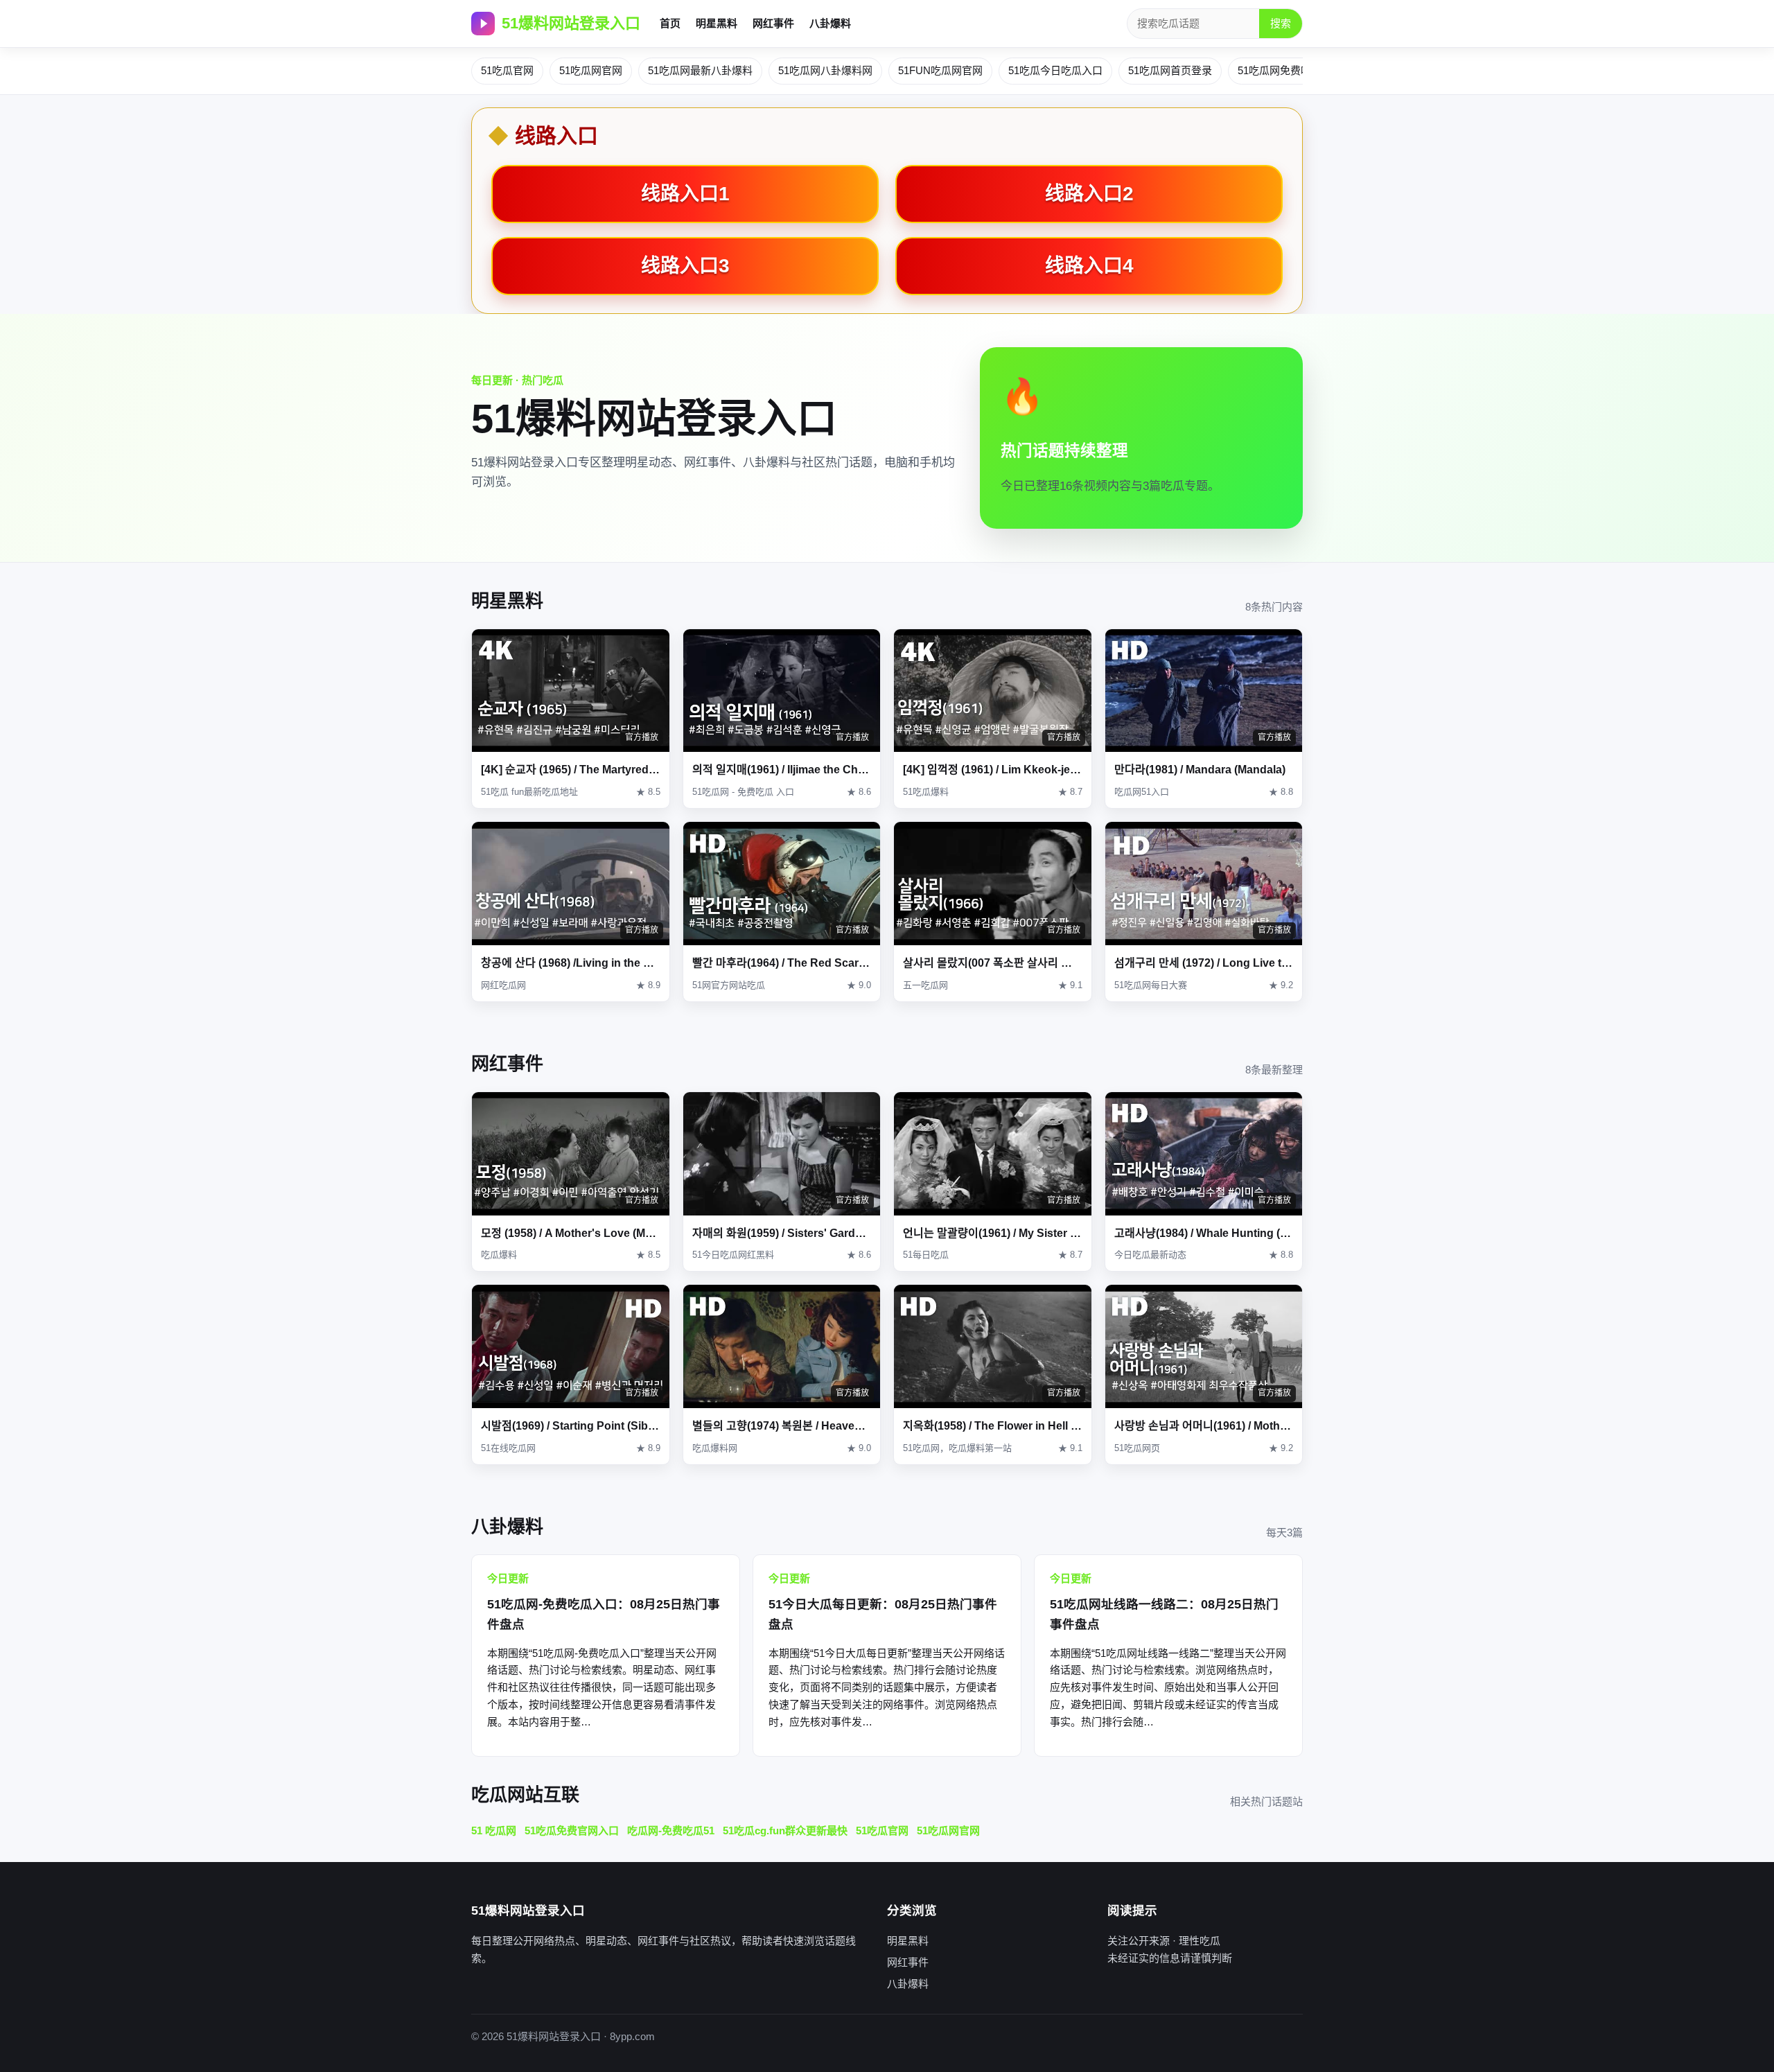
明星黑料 (717, 23)
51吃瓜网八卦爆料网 (825, 70)
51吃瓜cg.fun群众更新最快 (785, 1830)
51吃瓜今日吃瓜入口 (1055, 70)
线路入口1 (685, 194)
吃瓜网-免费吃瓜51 (671, 1830)
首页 (670, 23)
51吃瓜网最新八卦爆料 (700, 70)
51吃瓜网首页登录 (1170, 70)
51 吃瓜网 (494, 1830)
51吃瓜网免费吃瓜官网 (1290, 70)
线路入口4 (1089, 266)
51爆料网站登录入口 (571, 23)
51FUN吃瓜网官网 (940, 70)
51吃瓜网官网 (591, 70)
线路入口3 (685, 266)
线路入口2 (1089, 194)
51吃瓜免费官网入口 (572, 1830)
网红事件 (773, 23)
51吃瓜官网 (507, 70)
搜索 (1281, 23)
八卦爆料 (830, 23)
